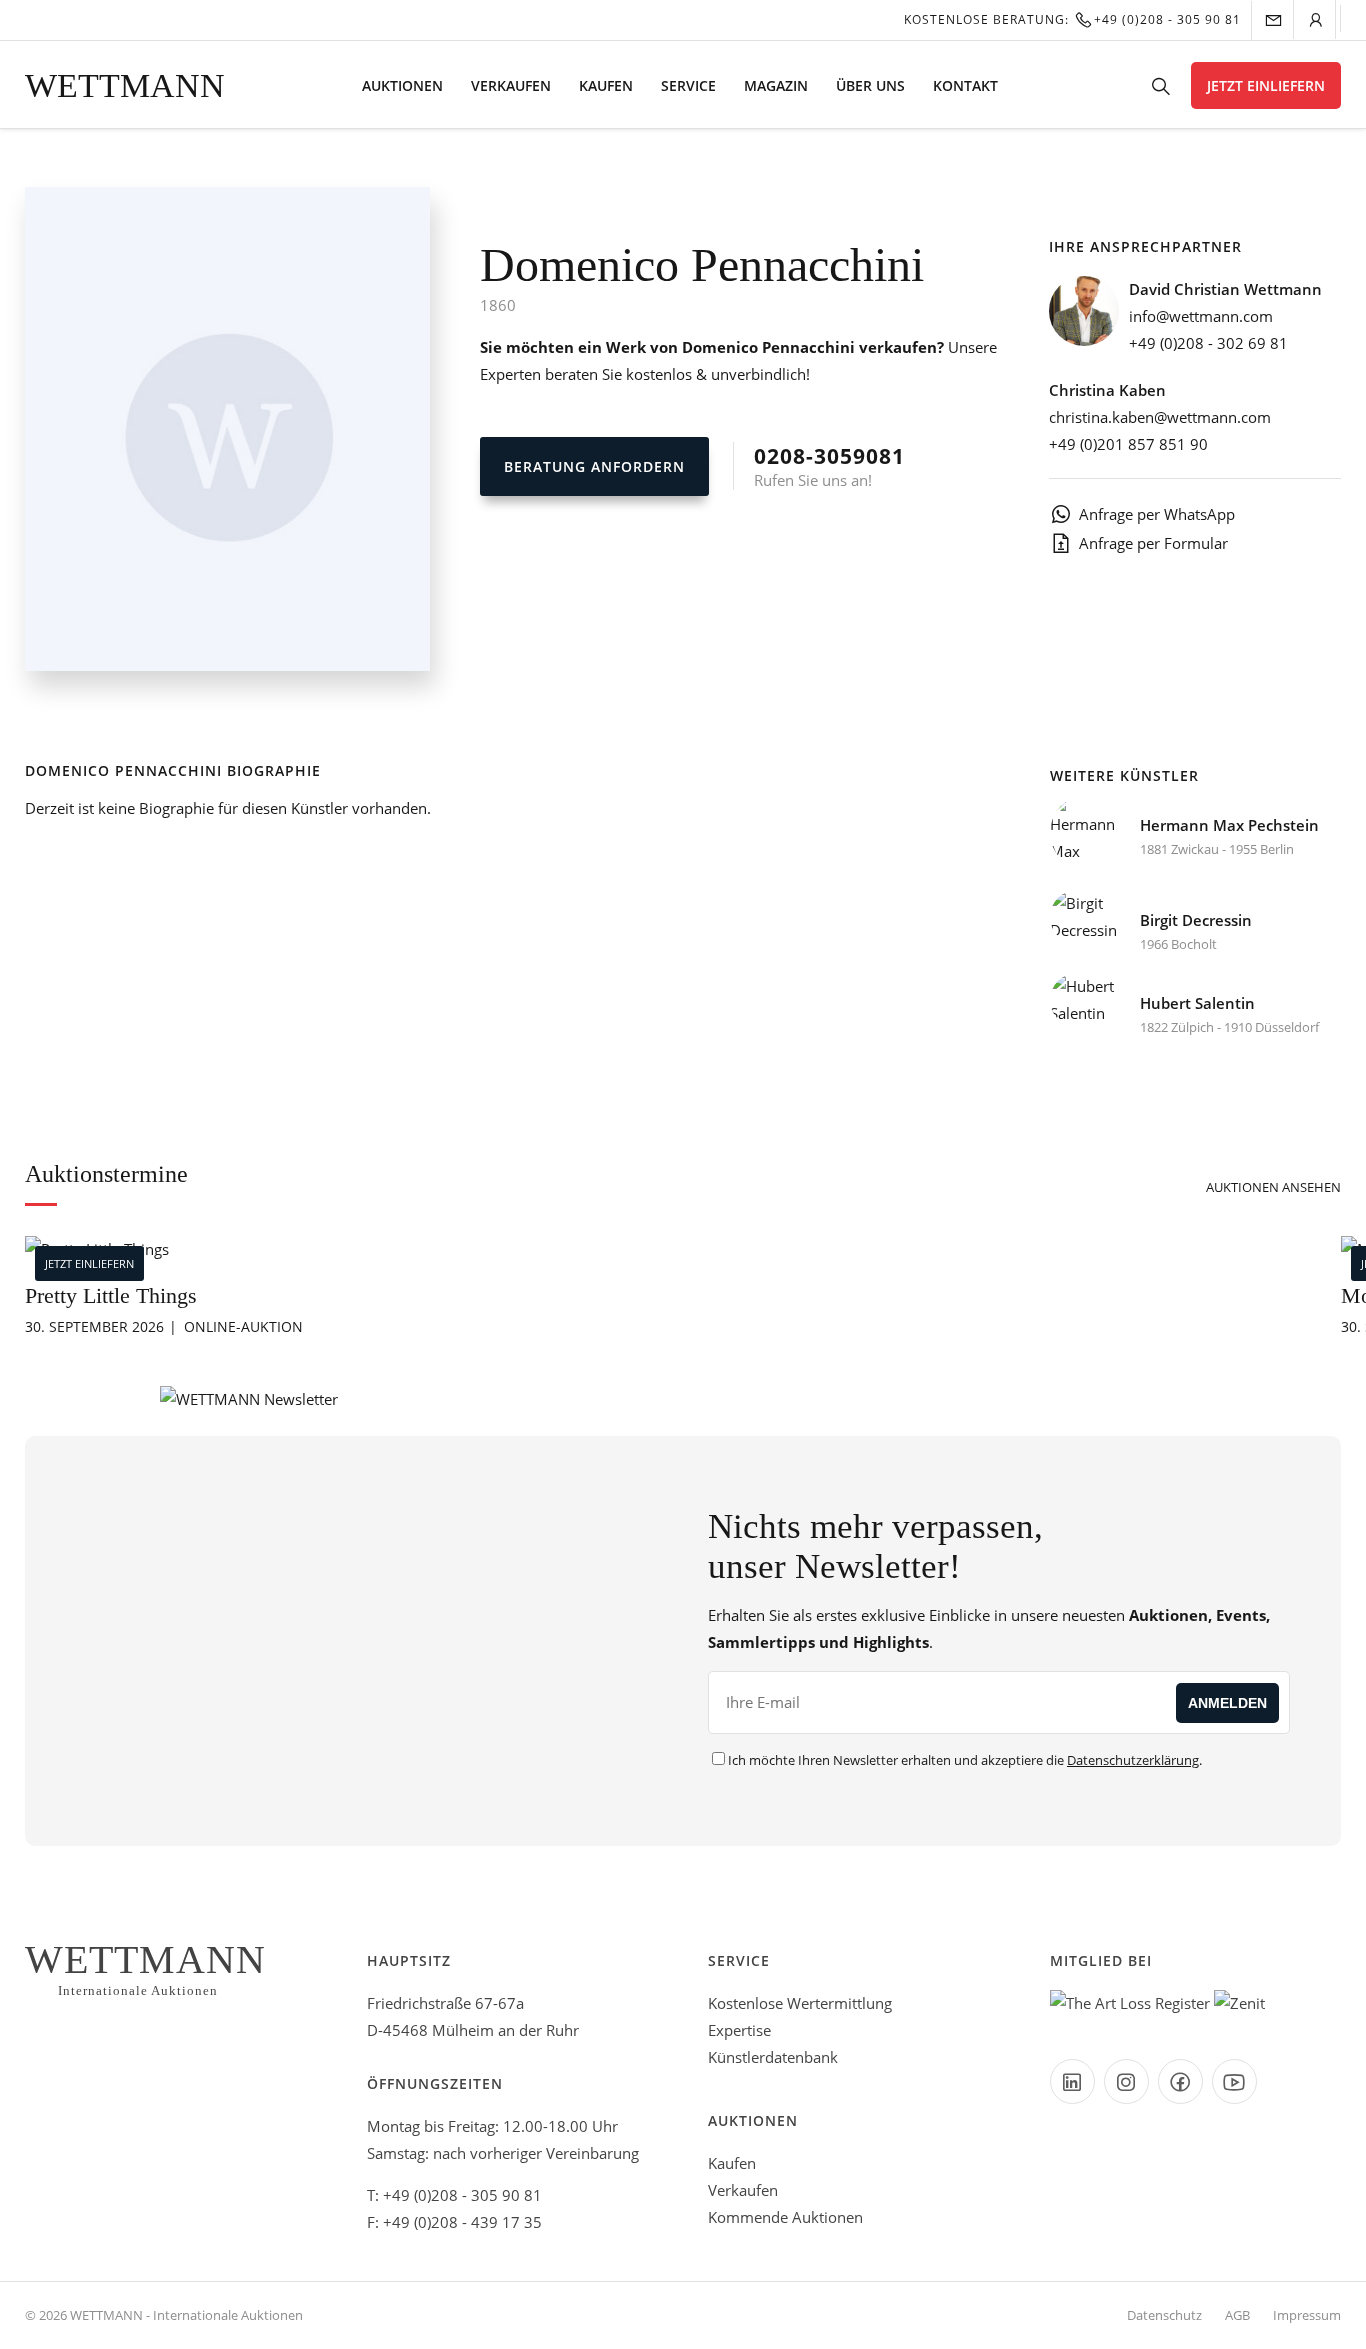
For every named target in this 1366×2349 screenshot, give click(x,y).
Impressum (1307, 2315)
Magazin (776, 85)
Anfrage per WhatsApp (1157, 514)
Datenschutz (1164, 2315)
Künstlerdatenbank (773, 2057)
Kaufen (606, 85)
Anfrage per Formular (1153, 543)
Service (688, 85)
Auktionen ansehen (1273, 1187)
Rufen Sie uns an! (829, 466)
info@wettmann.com (1201, 316)
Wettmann (125, 85)
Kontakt (965, 85)
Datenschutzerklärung (1133, 1760)
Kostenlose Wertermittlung (800, 2003)
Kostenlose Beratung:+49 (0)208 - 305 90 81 (1072, 19)
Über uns (870, 85)
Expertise (739, 2030)
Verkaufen (511, 85)
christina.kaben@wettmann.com (1160, 417)
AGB (1237, 2315)
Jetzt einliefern (1266, 85)
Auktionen (402, 85)
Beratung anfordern (594, 466)
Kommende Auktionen (785, 2217)
